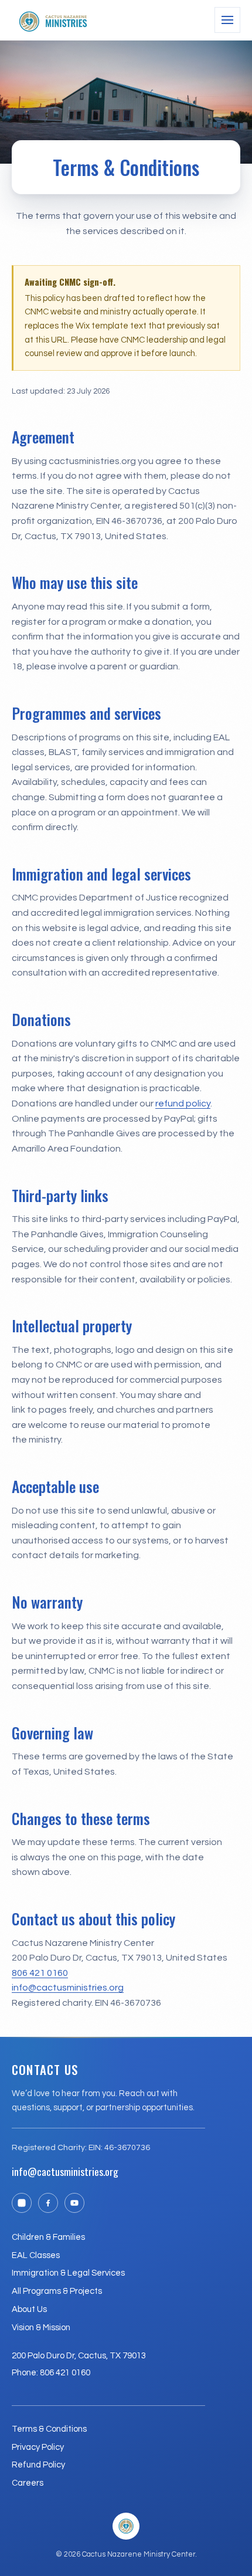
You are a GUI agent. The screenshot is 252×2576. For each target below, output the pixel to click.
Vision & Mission (41, 2328)
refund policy (183, 1103)
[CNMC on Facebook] (48, 2203)
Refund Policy (38, 2465)
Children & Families (48, 2237)
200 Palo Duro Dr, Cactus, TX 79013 (79, 2356)
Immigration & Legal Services (68, 2273)
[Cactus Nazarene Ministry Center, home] (53, 20)
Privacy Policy (38, 2447)
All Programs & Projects (57, 2291)
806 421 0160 (40, 1973)
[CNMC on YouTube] (74, 2203)
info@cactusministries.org (68, 1988)
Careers (28, 2483)
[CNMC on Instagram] (22, 2203)
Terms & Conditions (49, 2429)
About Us (29, 2309)
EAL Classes (36, 2255)
